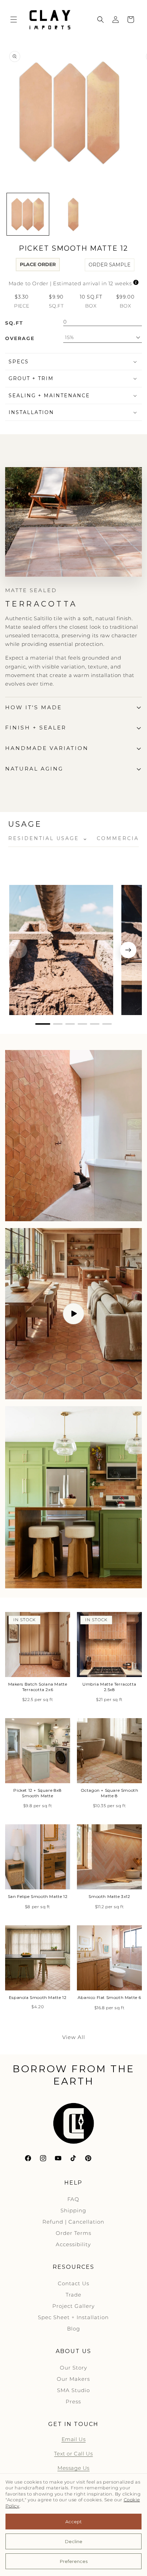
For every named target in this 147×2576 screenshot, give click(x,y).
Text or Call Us (73, 2454)
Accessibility (73, 2244)
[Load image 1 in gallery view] (28, 214)
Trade (73, 2295)
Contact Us (73, 2283)
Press (73, 2402)
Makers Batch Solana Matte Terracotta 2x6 (38, 1687)
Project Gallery (73, 2306)
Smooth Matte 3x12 (109, 1896)
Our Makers (73, 2379)
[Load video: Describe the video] (73, 1314)
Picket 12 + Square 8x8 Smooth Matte (37, 1793)
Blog (73, 2329)
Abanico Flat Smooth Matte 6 (109, 1997)
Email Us (74, 2439)
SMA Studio (73, 2390)
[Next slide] (128, 950)
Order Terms (73, 2233)
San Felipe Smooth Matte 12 (38, 1896)
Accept (73, 2522)
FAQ (73, 2199)
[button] (14, 20)
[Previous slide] (19, 950)
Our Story (73, 2368)
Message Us (73, 2468)
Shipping (73, 2210)
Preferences (74, 2561)
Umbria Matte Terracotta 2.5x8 (109, 1687)
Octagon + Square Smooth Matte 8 (110, 1793)
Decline (74, 2541)
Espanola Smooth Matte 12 (38, 1997)
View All (74, 2037)
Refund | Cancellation (73, 2222)
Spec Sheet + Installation (73, 2317)
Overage (20, 338)
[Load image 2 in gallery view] (73, 214)
